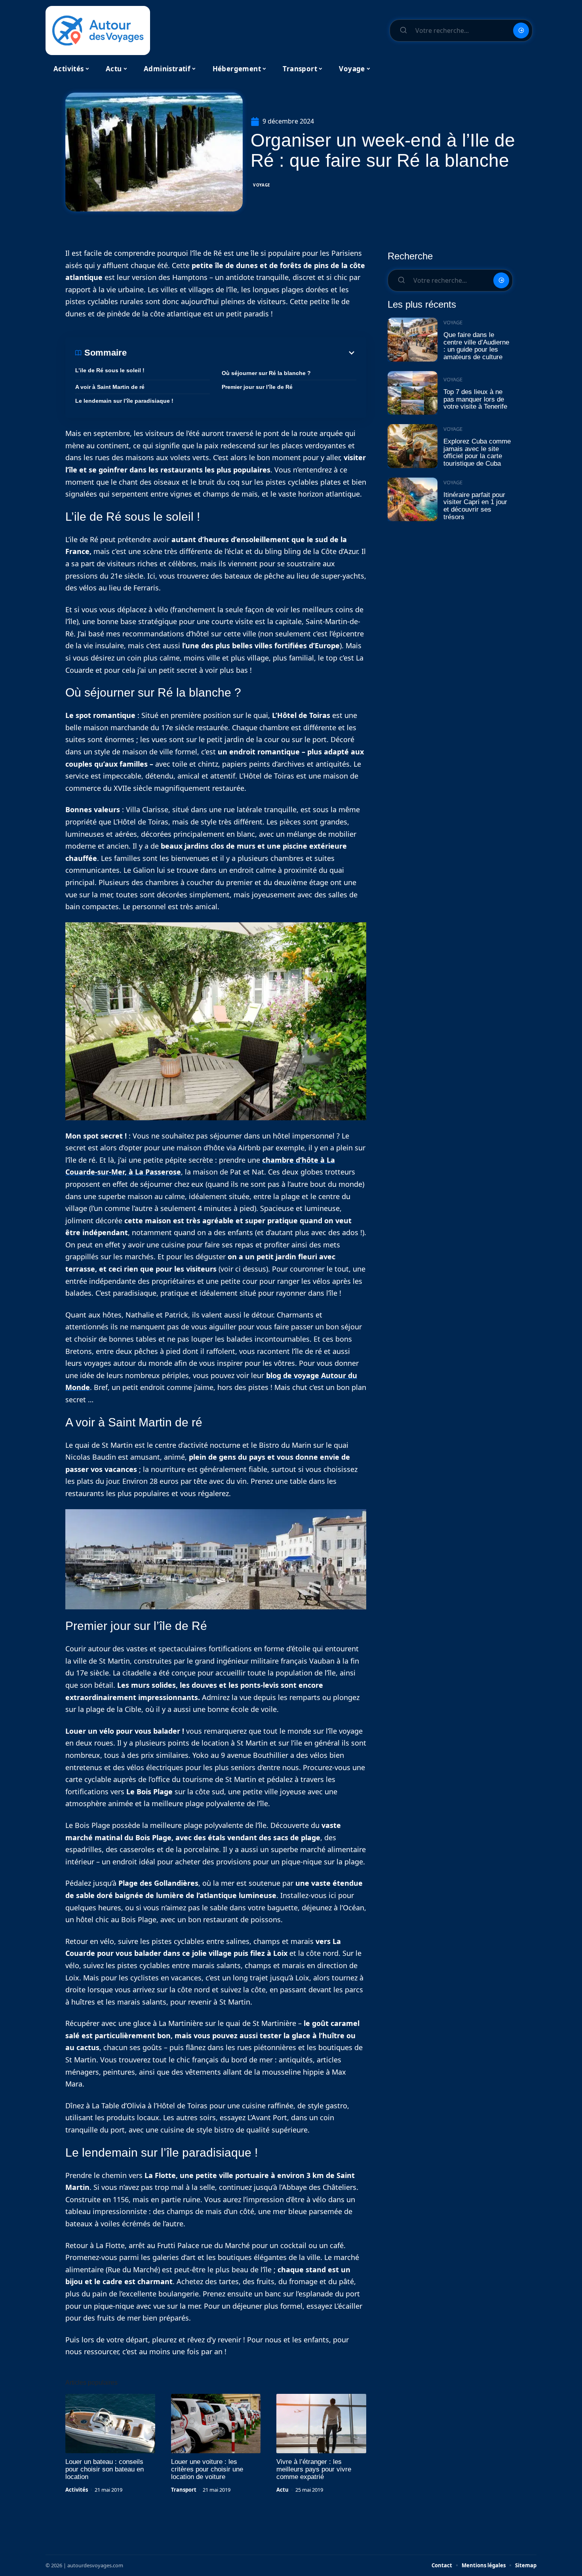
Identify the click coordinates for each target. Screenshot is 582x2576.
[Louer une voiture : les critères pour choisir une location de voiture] (216, 2424)
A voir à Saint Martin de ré (110, 387)
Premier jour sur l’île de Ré (257, 387)
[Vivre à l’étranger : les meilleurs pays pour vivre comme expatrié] (321, 2424)
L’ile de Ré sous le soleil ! (110, 370)
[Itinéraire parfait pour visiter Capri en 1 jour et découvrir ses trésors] (413, 500)
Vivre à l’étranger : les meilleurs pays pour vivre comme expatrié (314, 2469)
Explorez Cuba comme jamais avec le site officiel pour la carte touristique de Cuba (477, 452)
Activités (77, 2490)
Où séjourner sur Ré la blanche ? (266, 373)
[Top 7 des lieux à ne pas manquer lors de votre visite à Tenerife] (413, 393)
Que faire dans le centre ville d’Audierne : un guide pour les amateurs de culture (476, 346)
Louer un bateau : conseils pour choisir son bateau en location (105, 2469)
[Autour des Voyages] (98, 30)
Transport (184, 2490)
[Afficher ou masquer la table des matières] (242, 353)
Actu (282, 2490)
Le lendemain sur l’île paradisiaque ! (124, 401)
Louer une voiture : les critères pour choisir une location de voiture (207, 2469)
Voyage (262, 185)
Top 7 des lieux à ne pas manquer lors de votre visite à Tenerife (475, 399)
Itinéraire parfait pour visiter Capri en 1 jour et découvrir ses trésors (475, 506)
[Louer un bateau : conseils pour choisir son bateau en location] (110, 2424)
